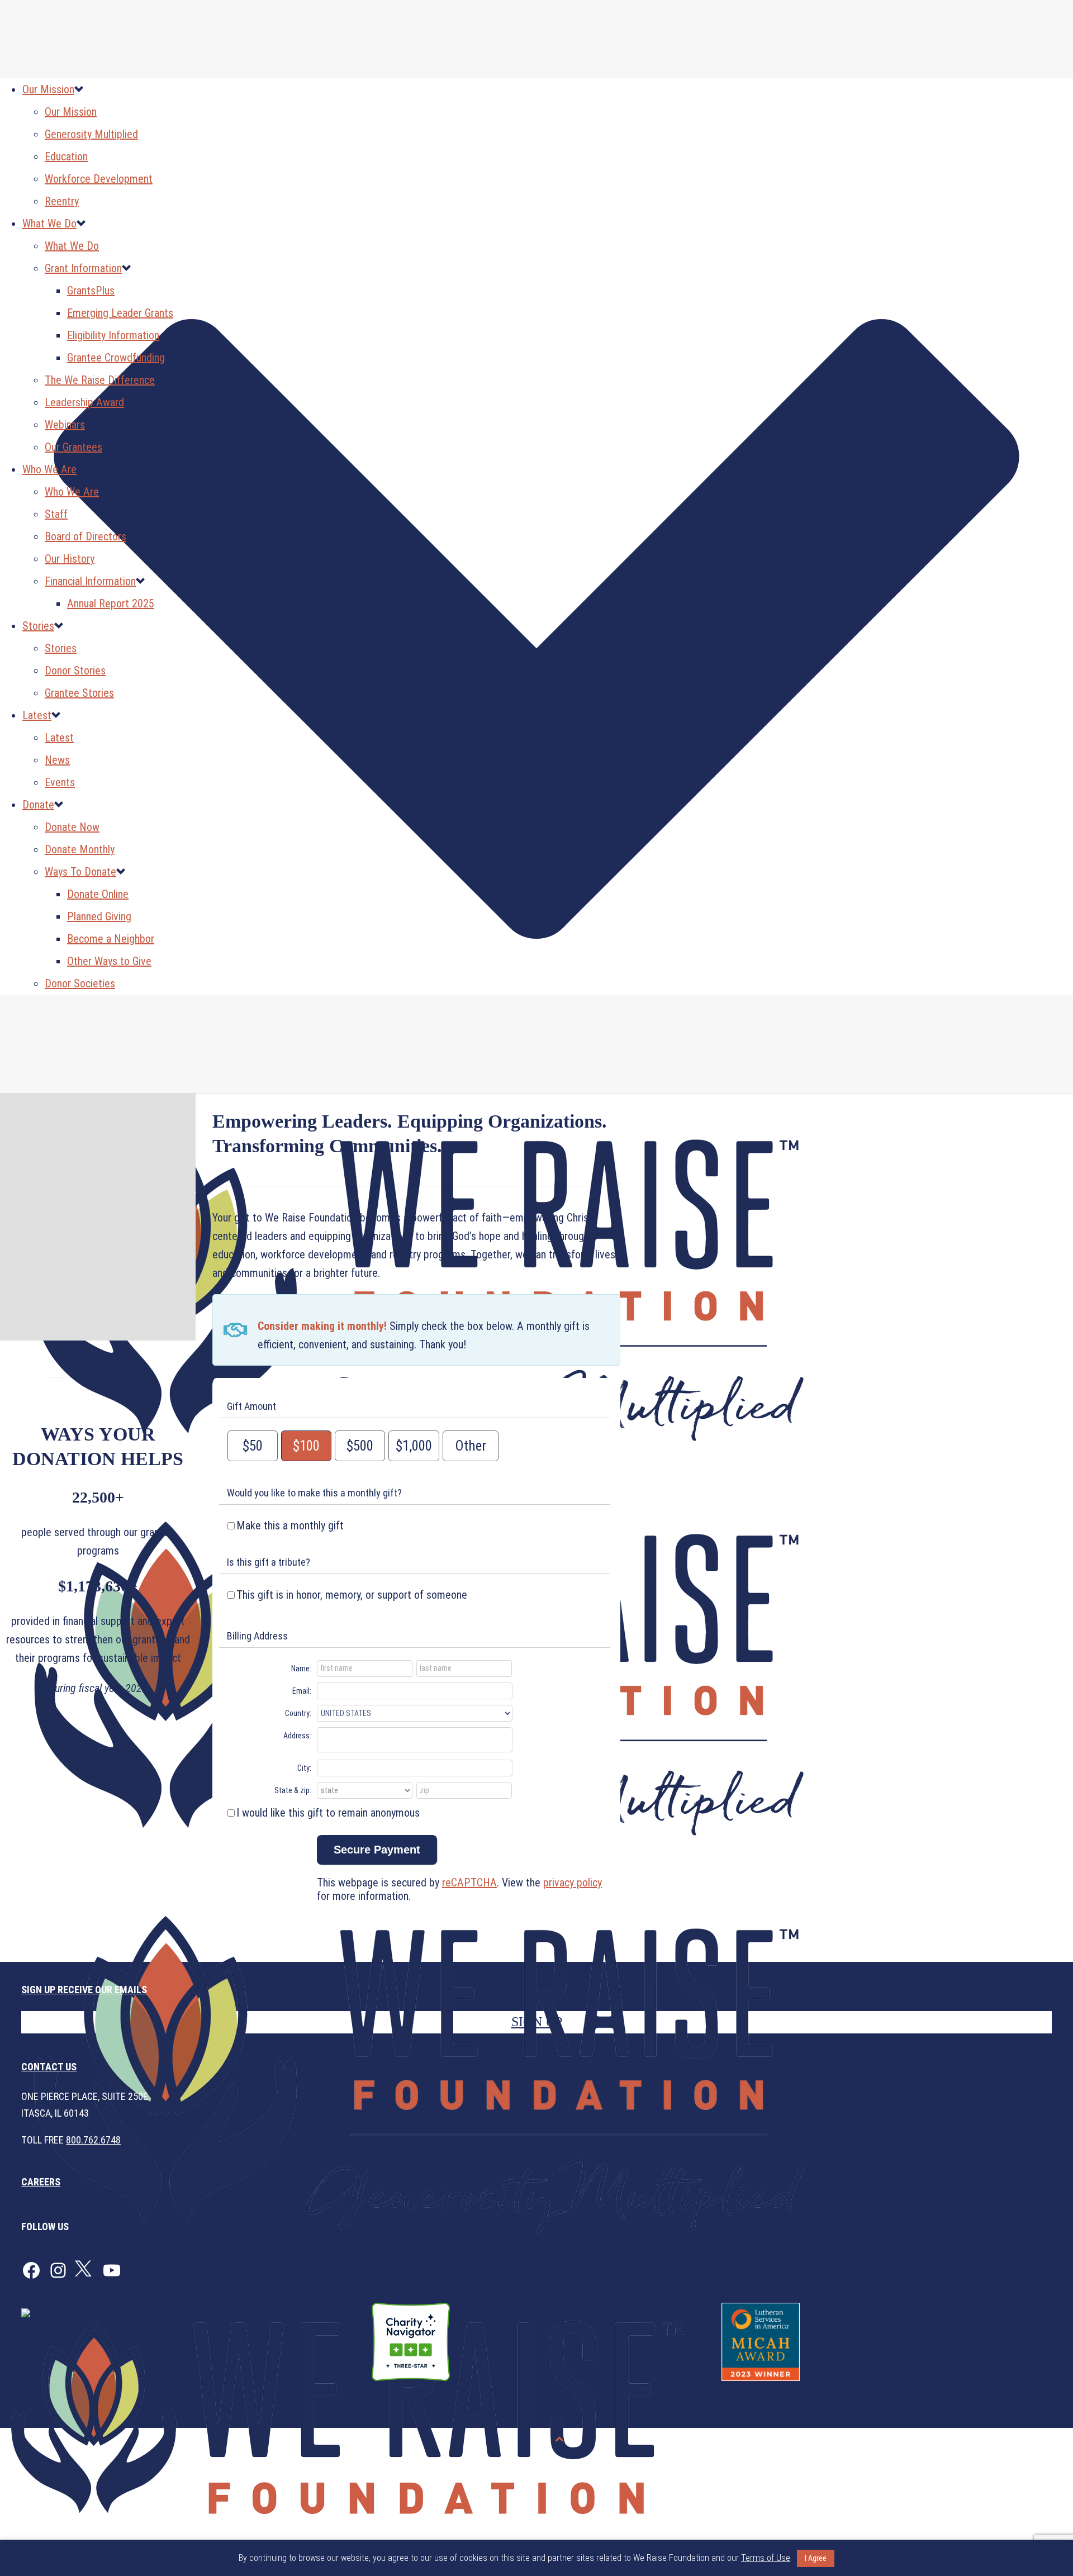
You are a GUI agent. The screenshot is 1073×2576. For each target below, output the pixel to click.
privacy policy (573, 1883)
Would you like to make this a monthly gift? (314, 1493)
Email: (302, 1691)
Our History (70, 559)
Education (66, 156)
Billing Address (257, 1636)
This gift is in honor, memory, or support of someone (352, 1595)
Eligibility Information (113, 335)
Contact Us (49, 2067)
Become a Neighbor (111, 939)
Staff (56, 514)
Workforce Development (99, 179)
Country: (298, 1713)
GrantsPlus (91, 291)
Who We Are (49, 469)
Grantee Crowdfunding (116, 358)
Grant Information (83, 268)
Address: (297, 1736)
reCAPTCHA (469, 1883)
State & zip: (293, 1790)
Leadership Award (84, 402)
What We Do (49, 224)
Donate (38, 805)
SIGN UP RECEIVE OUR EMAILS (84, 1990)
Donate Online (98, 894)
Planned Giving (99, 916)
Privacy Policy (972, 2439)
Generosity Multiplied (91, 134)
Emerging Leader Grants (120, 313)
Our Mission (48, 89)
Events (60, 782)
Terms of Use (1036, 2439)
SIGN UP (537, 2022)
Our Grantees (73, 447)
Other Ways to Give (109, 961)
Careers (41, 2182)
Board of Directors (86, 536)
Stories (38, 626)
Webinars (65, 425)
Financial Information (90, 581)
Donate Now (72, 827)
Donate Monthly (80, 849)
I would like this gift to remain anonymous (328, 1813)
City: (304, 1768)
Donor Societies (80, 983)
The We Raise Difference (100, 380)
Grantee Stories (79, 693)
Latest (37, 715)
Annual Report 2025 (111, 603)
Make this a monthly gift (290, 1525)
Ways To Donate (80, 872)
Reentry (62, 201)
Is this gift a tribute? (269, 1562)
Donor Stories (75, 671)
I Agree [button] (816, 2558)
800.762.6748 (93, 2140)
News (57, 760)
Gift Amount (251, 1406)
